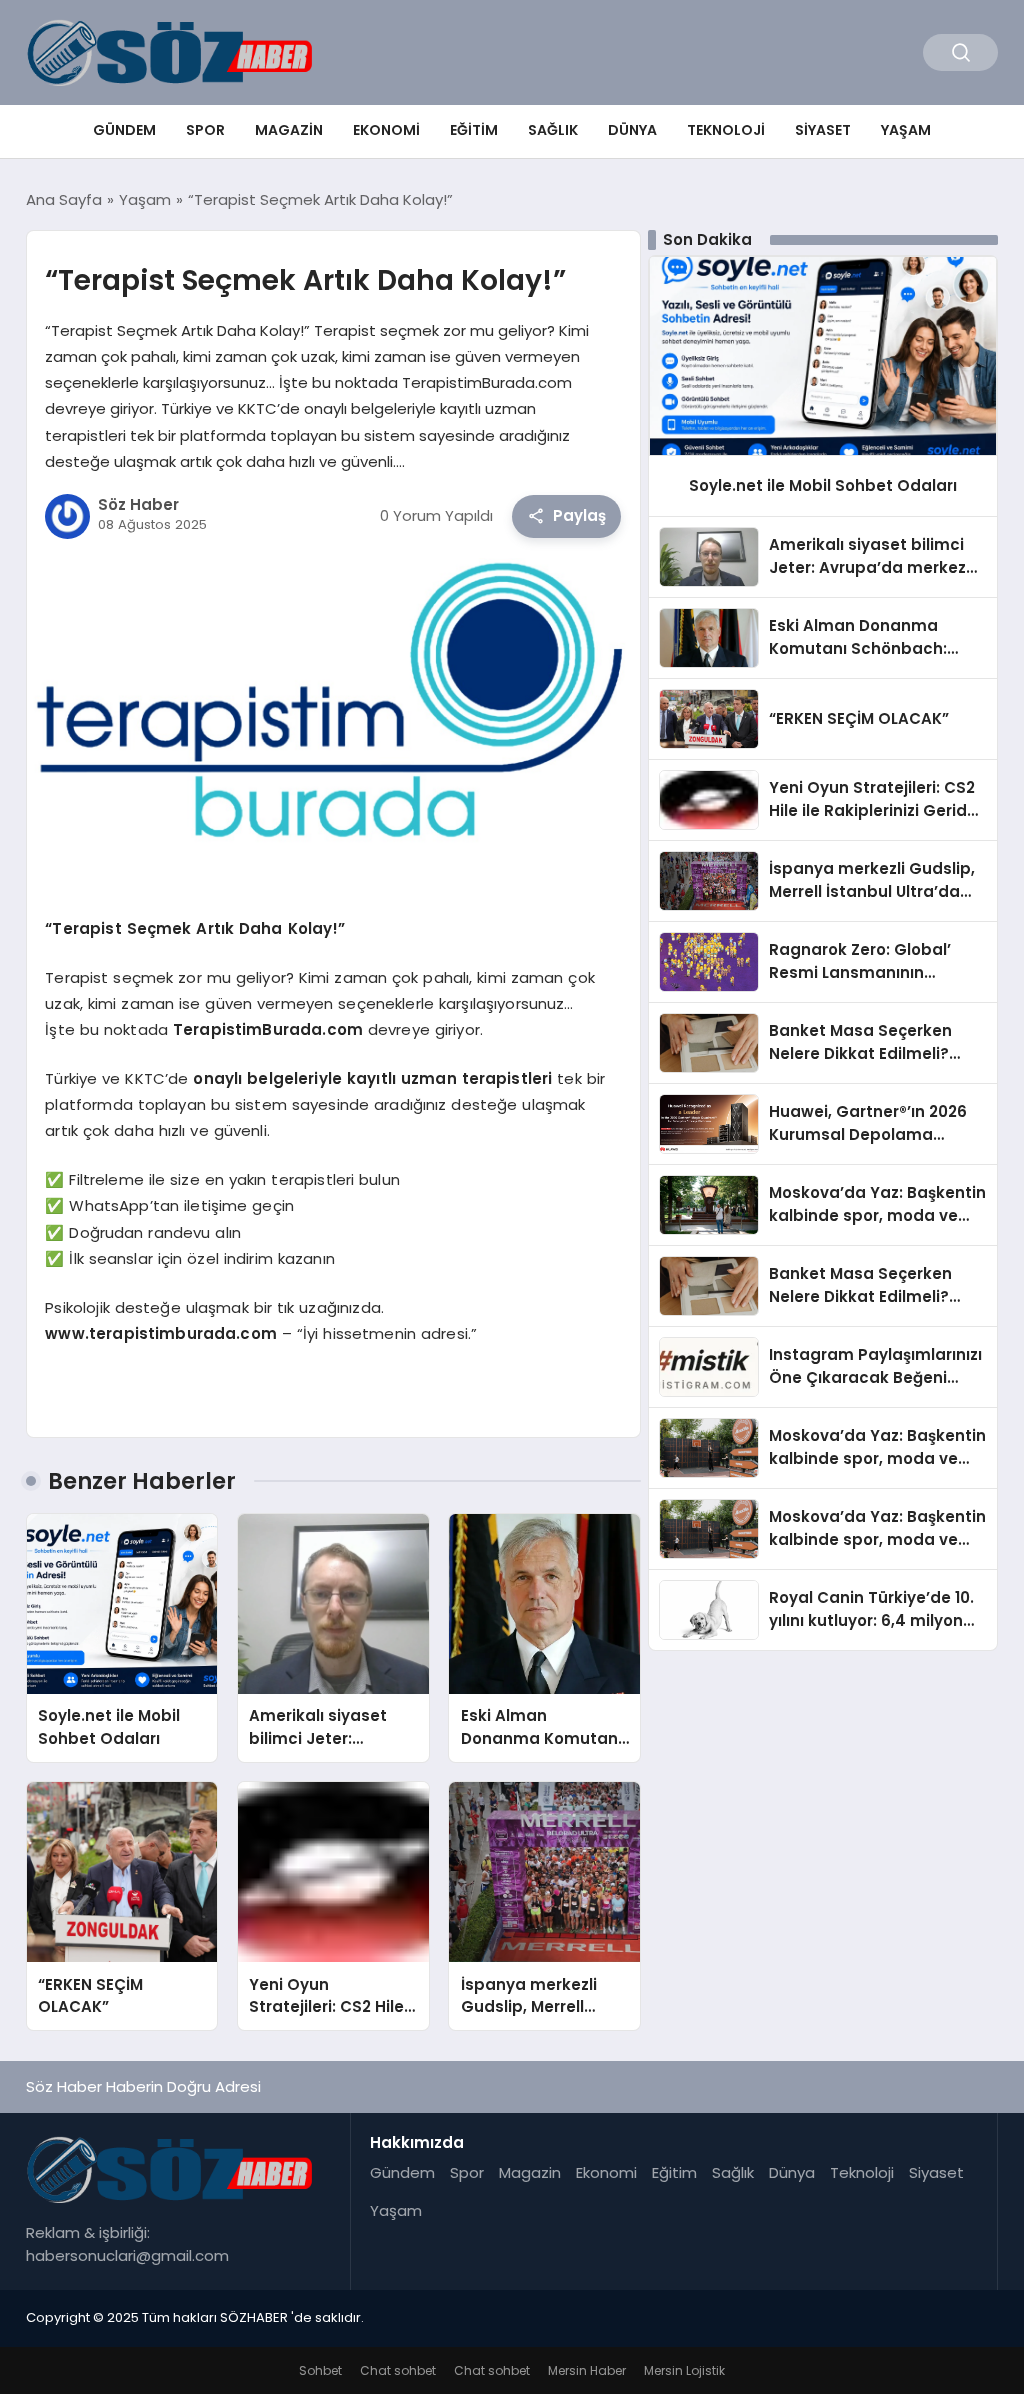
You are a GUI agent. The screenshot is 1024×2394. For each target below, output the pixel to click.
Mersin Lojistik (684, 2370)
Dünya (632, 130)
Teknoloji (726, 130)
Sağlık (553, 130)
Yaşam (906, 130)
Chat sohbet (398, 2370)
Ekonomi (386, 130)
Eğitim (474, 130)
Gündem (124, 130)
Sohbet (320, 2370)
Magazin (289, 130)
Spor (205, 130)
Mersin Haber (587, 2370)
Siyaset (823, 130)
